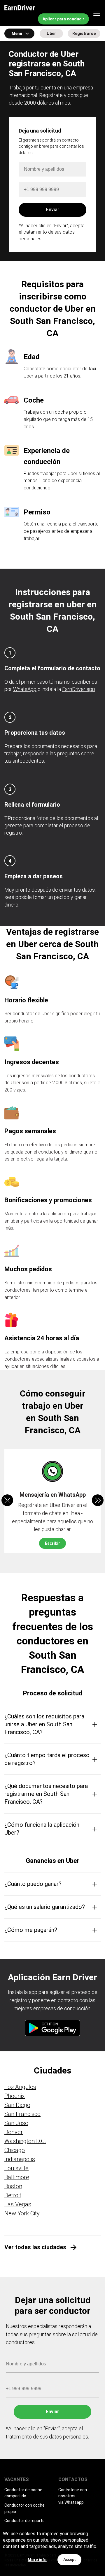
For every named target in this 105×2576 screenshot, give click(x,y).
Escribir (52, 1543)
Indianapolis (20, 2159)
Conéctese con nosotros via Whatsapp (73, 2496)
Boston (13, 2186)
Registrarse (84, 33)
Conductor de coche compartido (23, 2493)
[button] (98, 1500)
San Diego (17, 2105)
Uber (51, 33)
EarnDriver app (79, 689)
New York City (22, 2213)
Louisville (16, 2168)
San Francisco (22, 2114)
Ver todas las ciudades (35, 2247)
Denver (14, 2132)
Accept (69, 2560)
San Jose (16, 2123)
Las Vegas (18, 2204)
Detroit (13, 2195)
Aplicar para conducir (63, 19)
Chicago (15, 2150)
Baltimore (17, 2177)
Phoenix (15, 2096)
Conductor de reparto (24, 2521)
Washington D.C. (25, 2141)
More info (37, 2560)
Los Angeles (20, 2087)
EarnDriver (20, 8)
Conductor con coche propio (24, 2508)
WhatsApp (25, 689)
